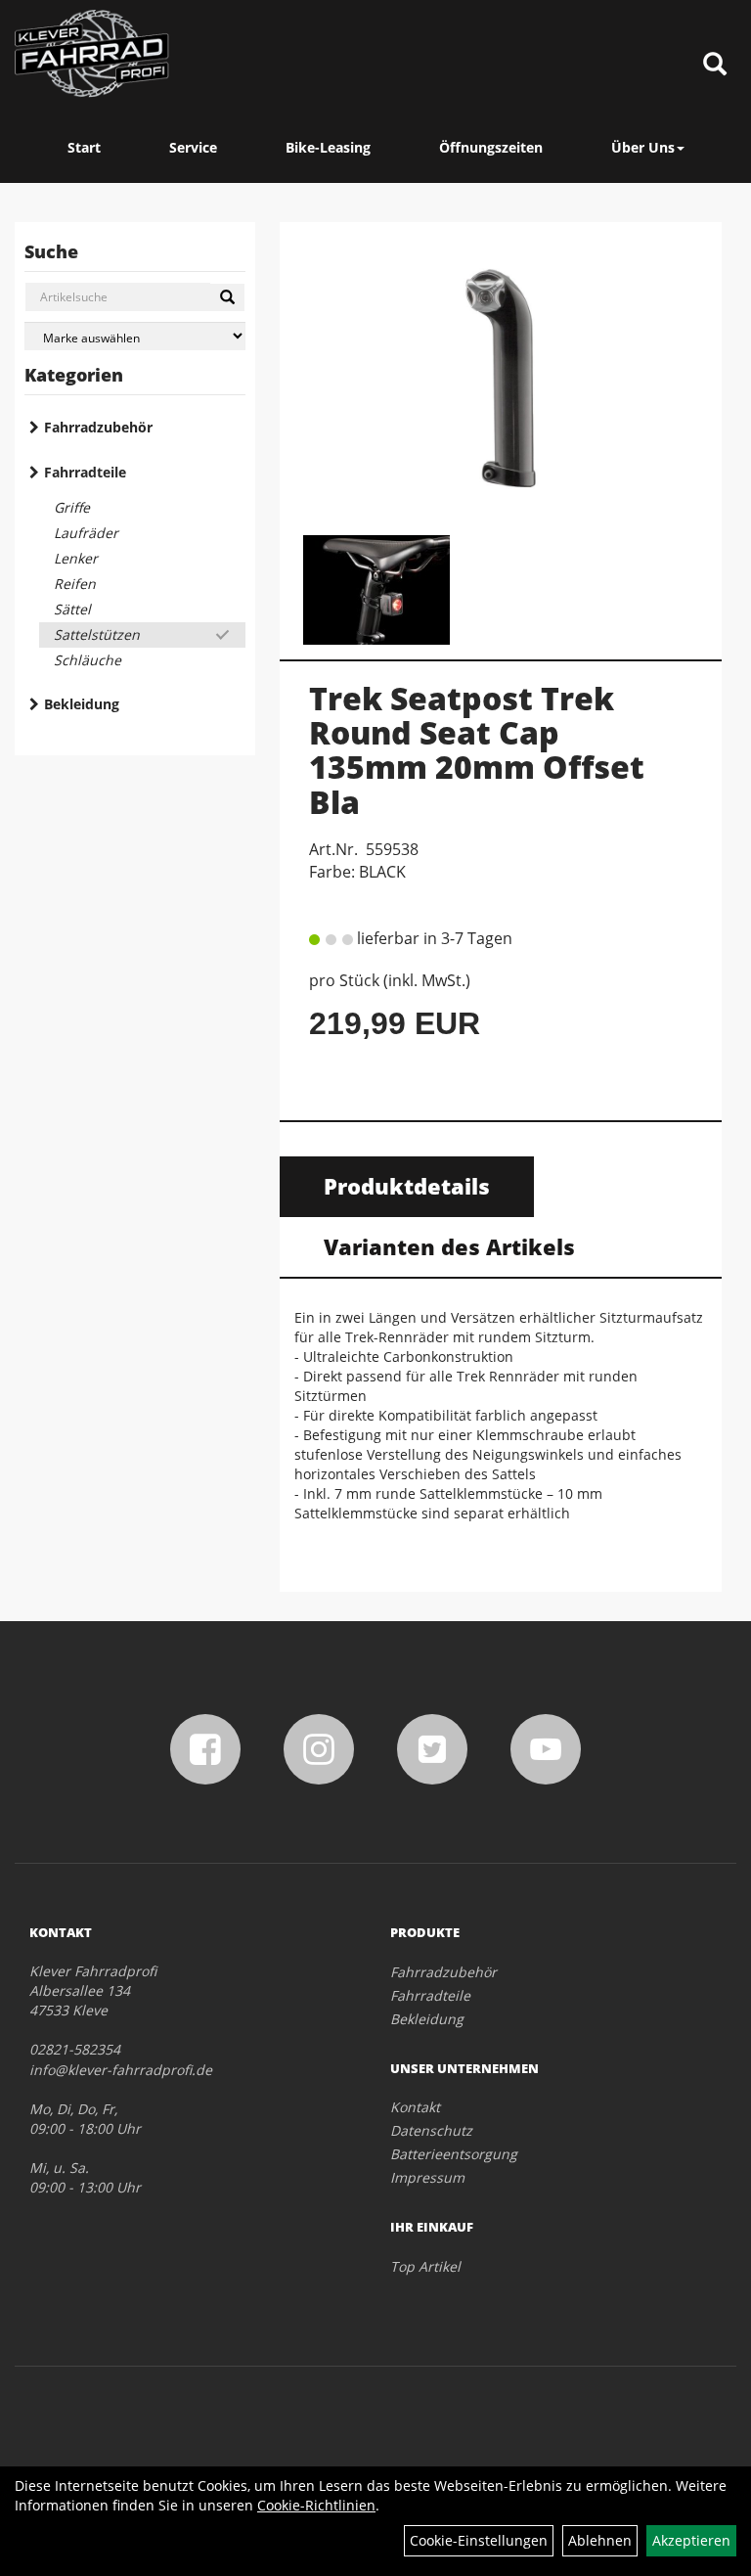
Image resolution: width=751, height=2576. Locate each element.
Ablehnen (600, 2540)
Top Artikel (425, 2266)
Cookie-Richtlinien (316, 2505)
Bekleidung (82, 704)
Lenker (76, 558)
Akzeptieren (691, 2540)
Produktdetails (407, 1186)
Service (193, 147)
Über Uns (643, 147)
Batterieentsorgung (454, 2154)
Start (84, 147)
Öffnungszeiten (491, 147)
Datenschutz (431, 2130)
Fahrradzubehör (98, 427)
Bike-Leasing (328, 147)
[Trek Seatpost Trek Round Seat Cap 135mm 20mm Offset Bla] (501, 378)
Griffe (72, 507)
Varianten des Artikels (449, 1246)
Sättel (72, 609)
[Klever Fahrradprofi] (92, 54)
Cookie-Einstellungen (479, 2540)
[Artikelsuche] (715, 65)
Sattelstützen (97, 634)
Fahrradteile (85, 472)
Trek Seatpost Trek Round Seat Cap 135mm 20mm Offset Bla (477, 750)
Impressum (427, 2177)
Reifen (75, 584)
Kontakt (415, 2107)
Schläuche (88, 660)
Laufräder (86, 533)
